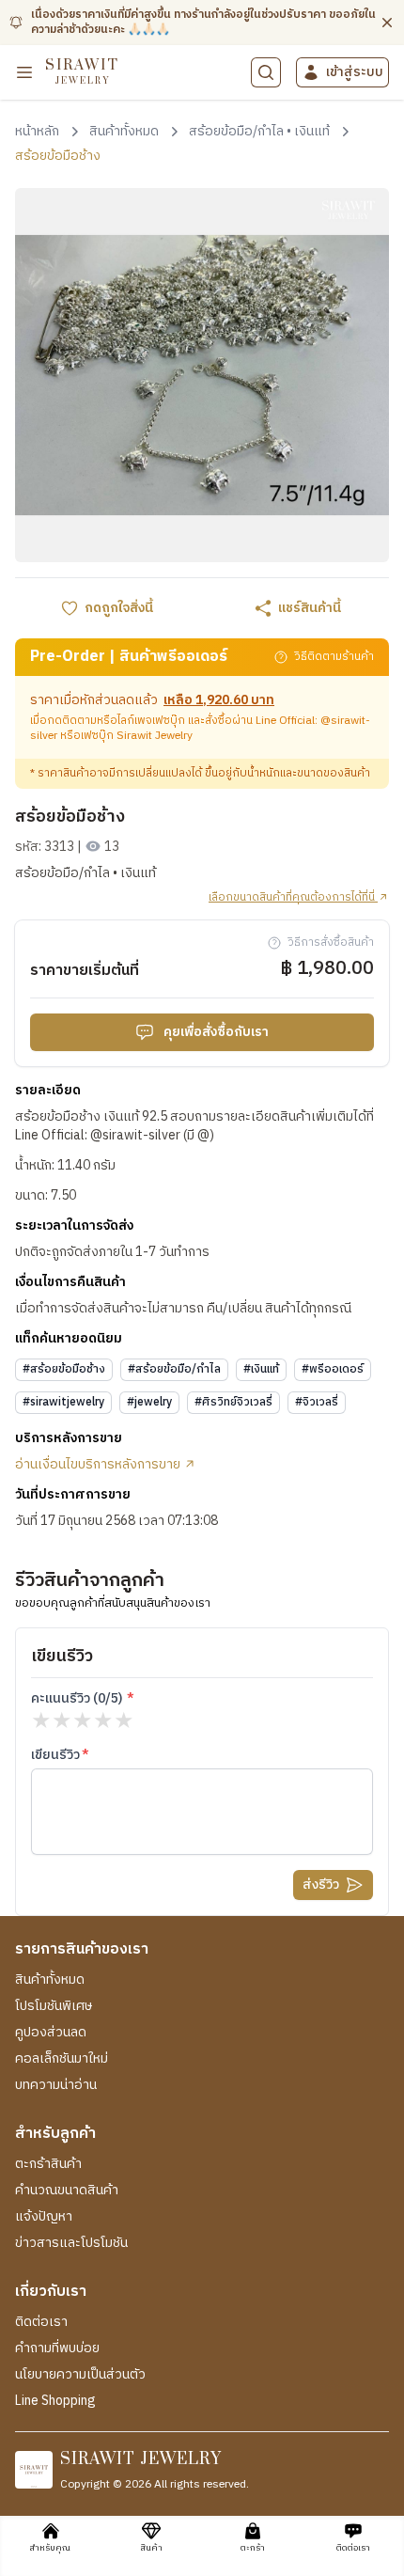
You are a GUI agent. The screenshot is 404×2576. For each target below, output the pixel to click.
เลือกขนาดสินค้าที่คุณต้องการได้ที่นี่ (293, 898)
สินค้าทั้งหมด (50, 1980)
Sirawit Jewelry (155, 736)
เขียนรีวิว (55, 1755)
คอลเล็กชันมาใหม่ (62, 2059)
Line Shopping (55, 2401)
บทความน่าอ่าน (56, 2085)
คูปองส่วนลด (51, 2033)
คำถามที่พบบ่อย (57, 2348)
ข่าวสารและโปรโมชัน (71, 2243)
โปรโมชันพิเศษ (54, 2006)
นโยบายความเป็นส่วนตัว (80, 2375)
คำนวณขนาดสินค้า (67, 2191)
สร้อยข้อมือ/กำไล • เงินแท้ (85, 873)
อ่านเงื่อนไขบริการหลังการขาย (99, 1465)
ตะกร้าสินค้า (48, 2164)
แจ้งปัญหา (44, 2217)
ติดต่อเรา (41, 2322)
